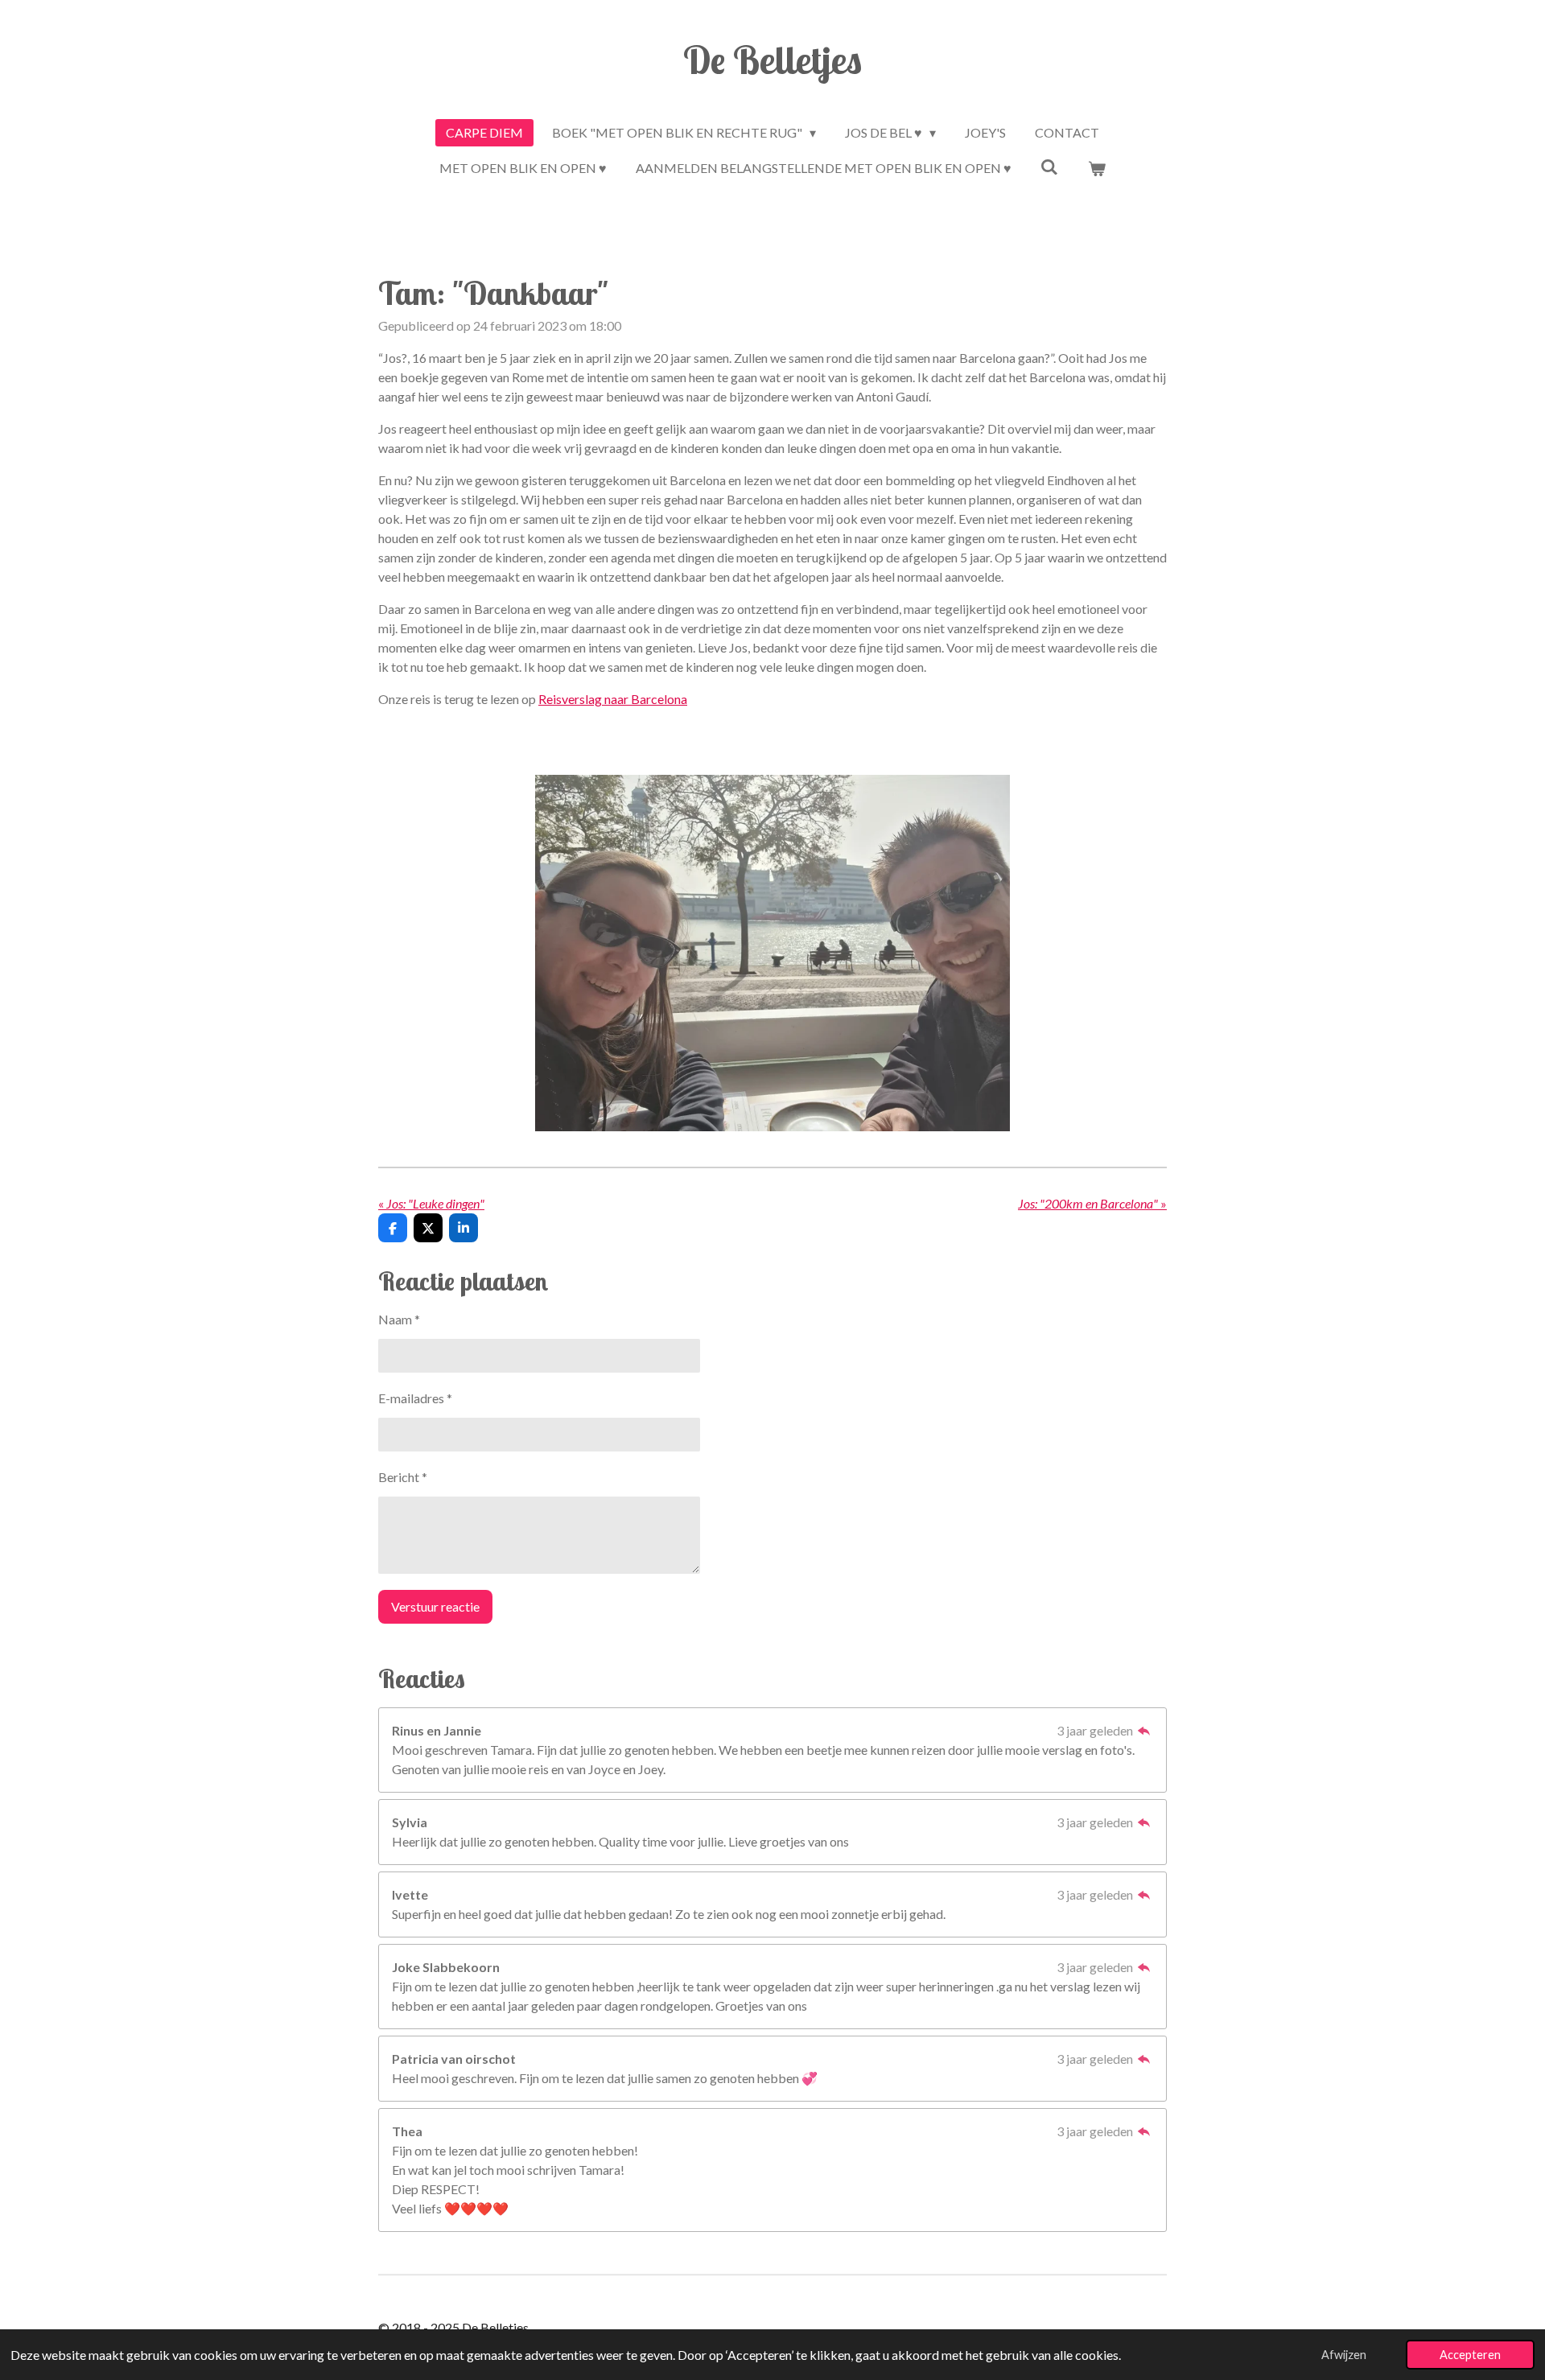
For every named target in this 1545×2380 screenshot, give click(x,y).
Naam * (399, 1319)
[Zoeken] (1049, 166)
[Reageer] (1144, 1730)
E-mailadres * (415, 1398)
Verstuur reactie (435, 1606)
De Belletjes (772, 60)
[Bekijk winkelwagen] (1097, 168)
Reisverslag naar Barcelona (613, 699)
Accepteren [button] (1470, 2355)
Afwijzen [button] (1344, 2355)
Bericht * (403, 1477)
